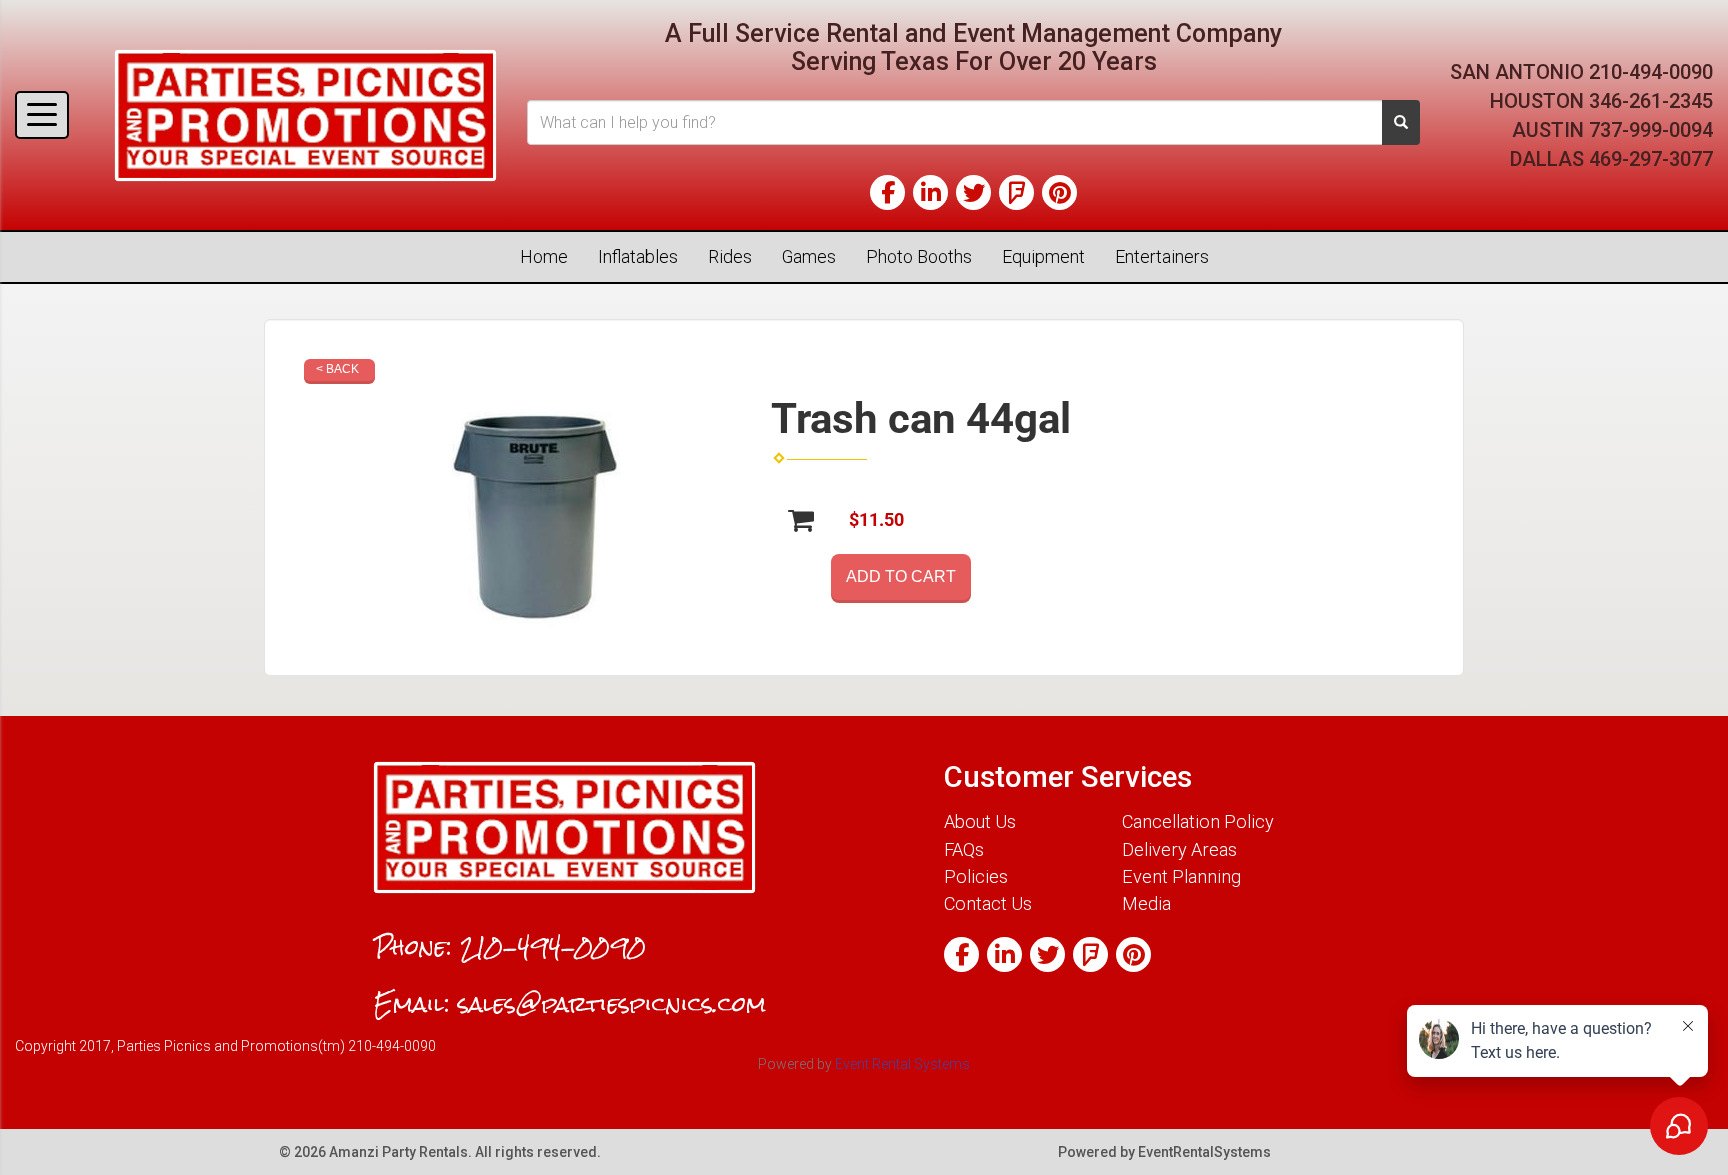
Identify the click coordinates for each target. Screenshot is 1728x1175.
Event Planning (1181, 876)
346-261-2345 (1651, 101)
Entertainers (1162, 256)
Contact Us (988, 903)
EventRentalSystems (1204, 1152)
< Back (337, 369)
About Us (980, 821)
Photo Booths (919, 256)
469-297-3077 (1651, 159)
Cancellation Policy (1198, 821)
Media (1146, 903)
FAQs (964, 849)
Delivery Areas (1179, 849)
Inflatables (638, 256)
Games (809, 256)
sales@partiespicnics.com (612, 1004)
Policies (976, 876)
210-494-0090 (1651, 72)
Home (544, 256)
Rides (730, 256)
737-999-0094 (1651, 130)
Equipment (1043, 256)
